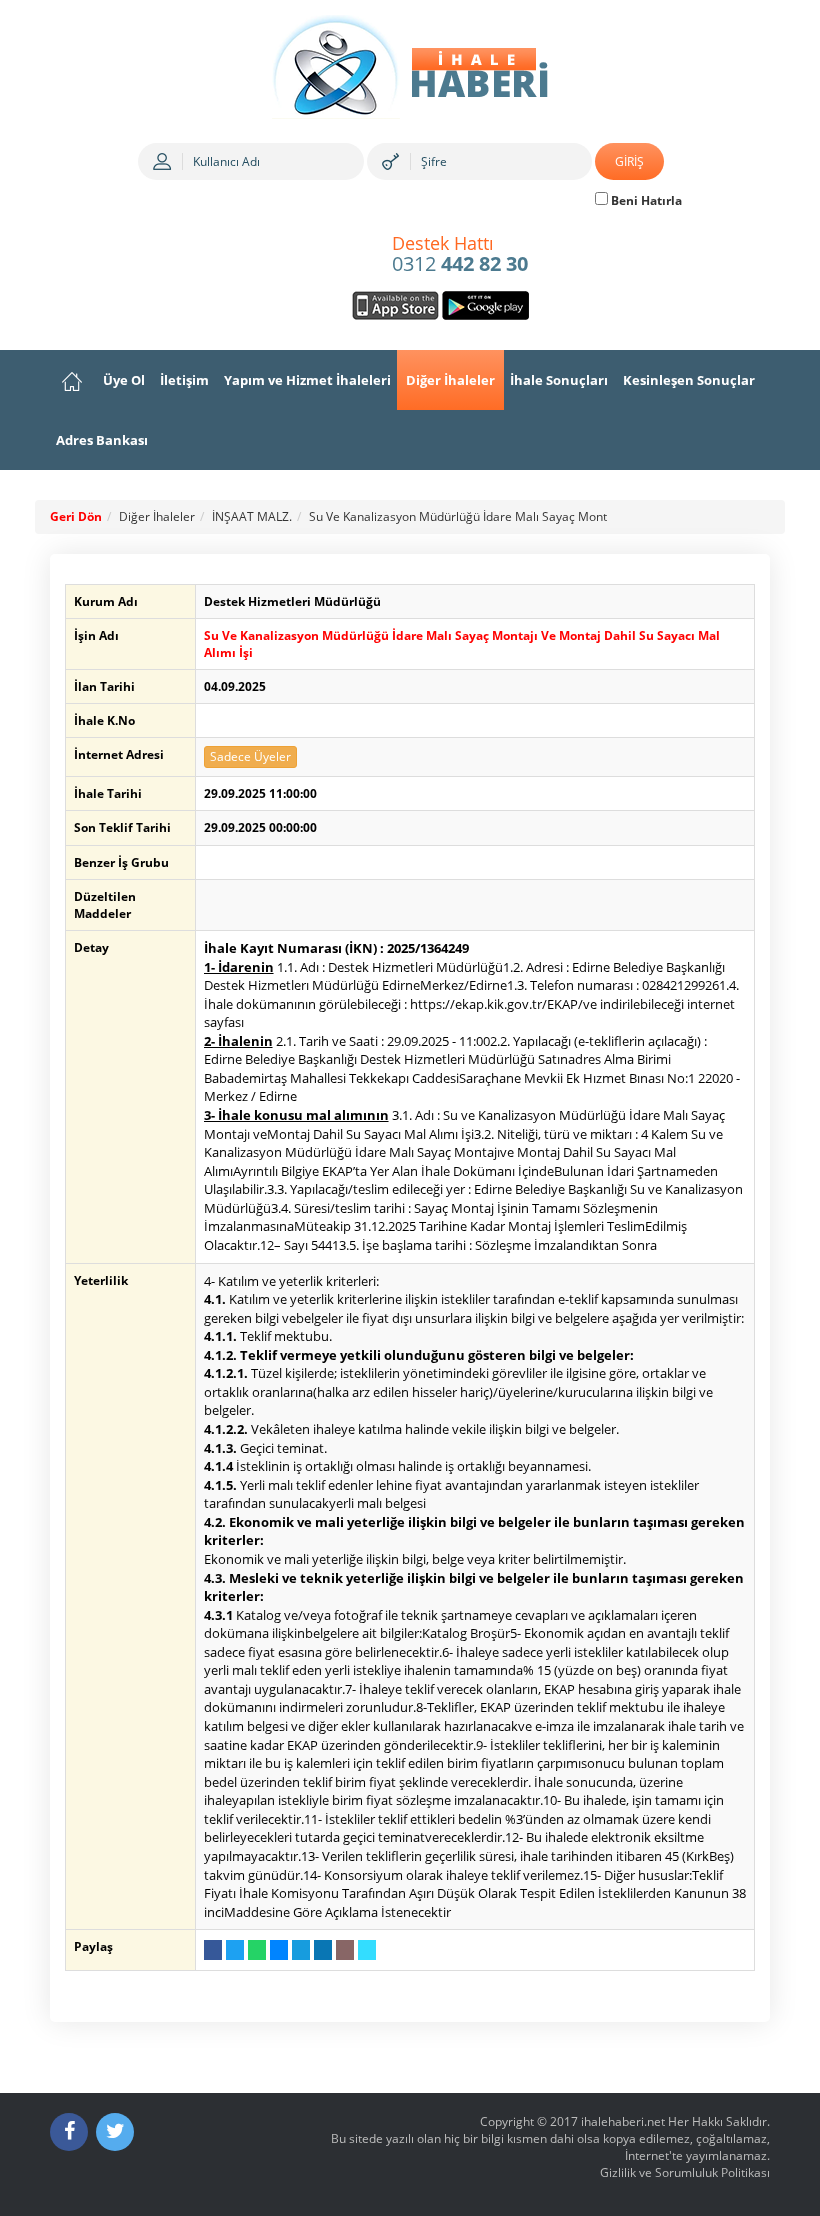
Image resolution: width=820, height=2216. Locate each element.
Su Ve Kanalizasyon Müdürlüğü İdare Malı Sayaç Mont (458, 516)
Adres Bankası (102, 440)
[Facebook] (69, 2132)
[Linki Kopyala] (367, 1950)
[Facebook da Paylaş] (213, 1950)
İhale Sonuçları (559, 380)
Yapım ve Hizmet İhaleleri (307, 380)
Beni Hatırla (645, 200)
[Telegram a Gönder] (301, 1950)
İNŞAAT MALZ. (252, 516)
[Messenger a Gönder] (279, 1950)
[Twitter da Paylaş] (235, 1950)
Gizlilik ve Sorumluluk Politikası (685, 2172)
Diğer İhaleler (450, 380)
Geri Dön (76, 516)
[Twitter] (115, 2132)
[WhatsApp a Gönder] (257, 1950)
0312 (460, 255)
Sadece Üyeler (250, 756)
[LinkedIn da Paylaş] (323, 1950)
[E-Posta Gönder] (345, 1950)
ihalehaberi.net (623, 2121)
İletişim (184, 380)
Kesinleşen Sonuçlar (689, 380)
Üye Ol (124, 380)
